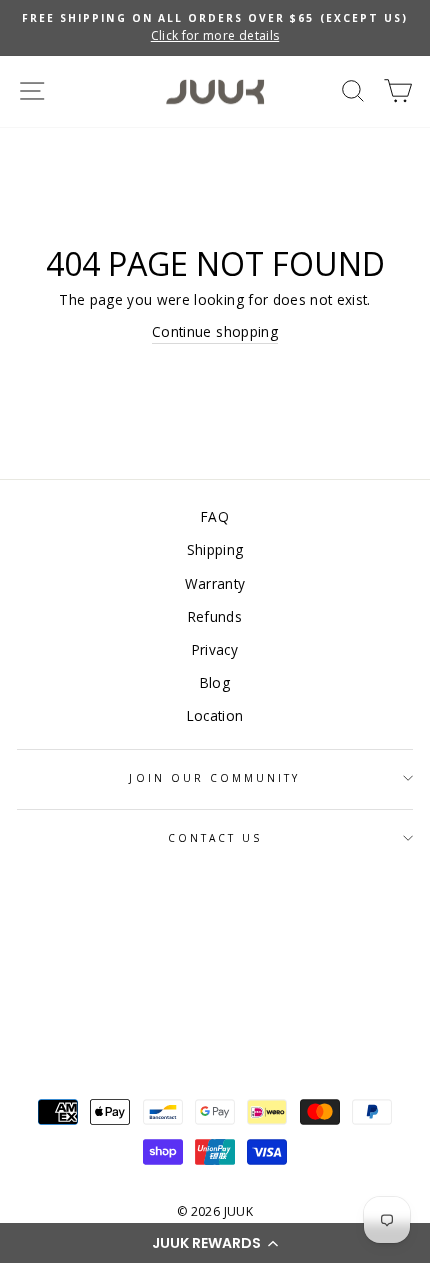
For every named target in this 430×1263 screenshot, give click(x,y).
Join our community (214, 778)
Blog (215, 682)
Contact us (215, 838)
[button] (215, 1243)
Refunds (215, 616)
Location (215, 715)
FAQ (215, 516)
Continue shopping (215, 331)
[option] (215, 28)
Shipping (215, 549)
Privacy (215, 649)
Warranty (215, 583)
